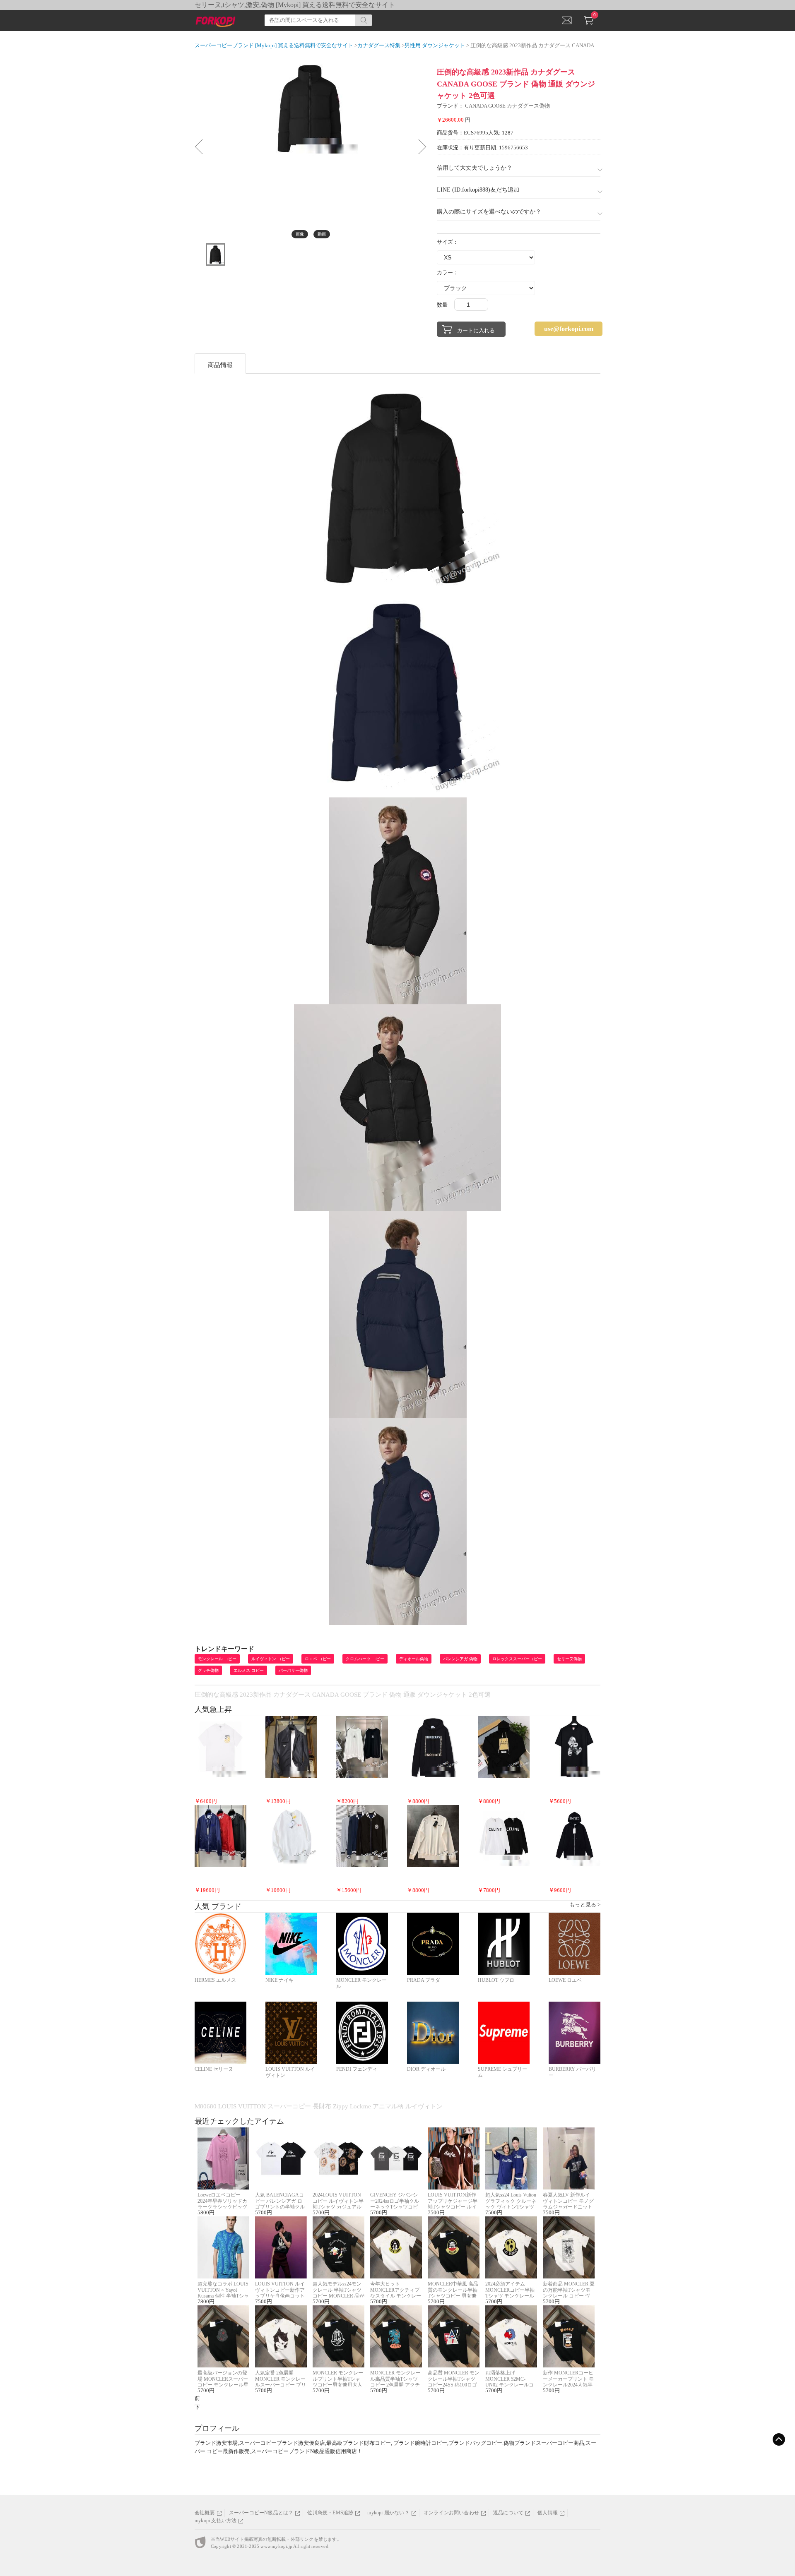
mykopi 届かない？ (388, 2513)
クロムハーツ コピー (365, 1659)
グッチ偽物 (208, 1670)
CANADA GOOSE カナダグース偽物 (507, 106)
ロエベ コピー (318, 1659)
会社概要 (205, 2513)
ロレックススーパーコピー (517, 1659)
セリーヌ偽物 (569, 1659)
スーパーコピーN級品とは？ (261, 2513)
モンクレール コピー (217, 1659)
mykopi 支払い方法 (216, 2521)
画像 (300, 234)
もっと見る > (585, 1905)
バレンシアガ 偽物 (460, 1659)
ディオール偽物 (414, 1659)
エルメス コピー (249, 1670)
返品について (508, 2513)
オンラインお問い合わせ (451, 2513)
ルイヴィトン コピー (271, 1659)
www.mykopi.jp (276, 2546)
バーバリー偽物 (293, 1670)
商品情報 (220, 365)
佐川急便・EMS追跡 (330, 2513)
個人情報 (548, 2513)
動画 (322, 234)
